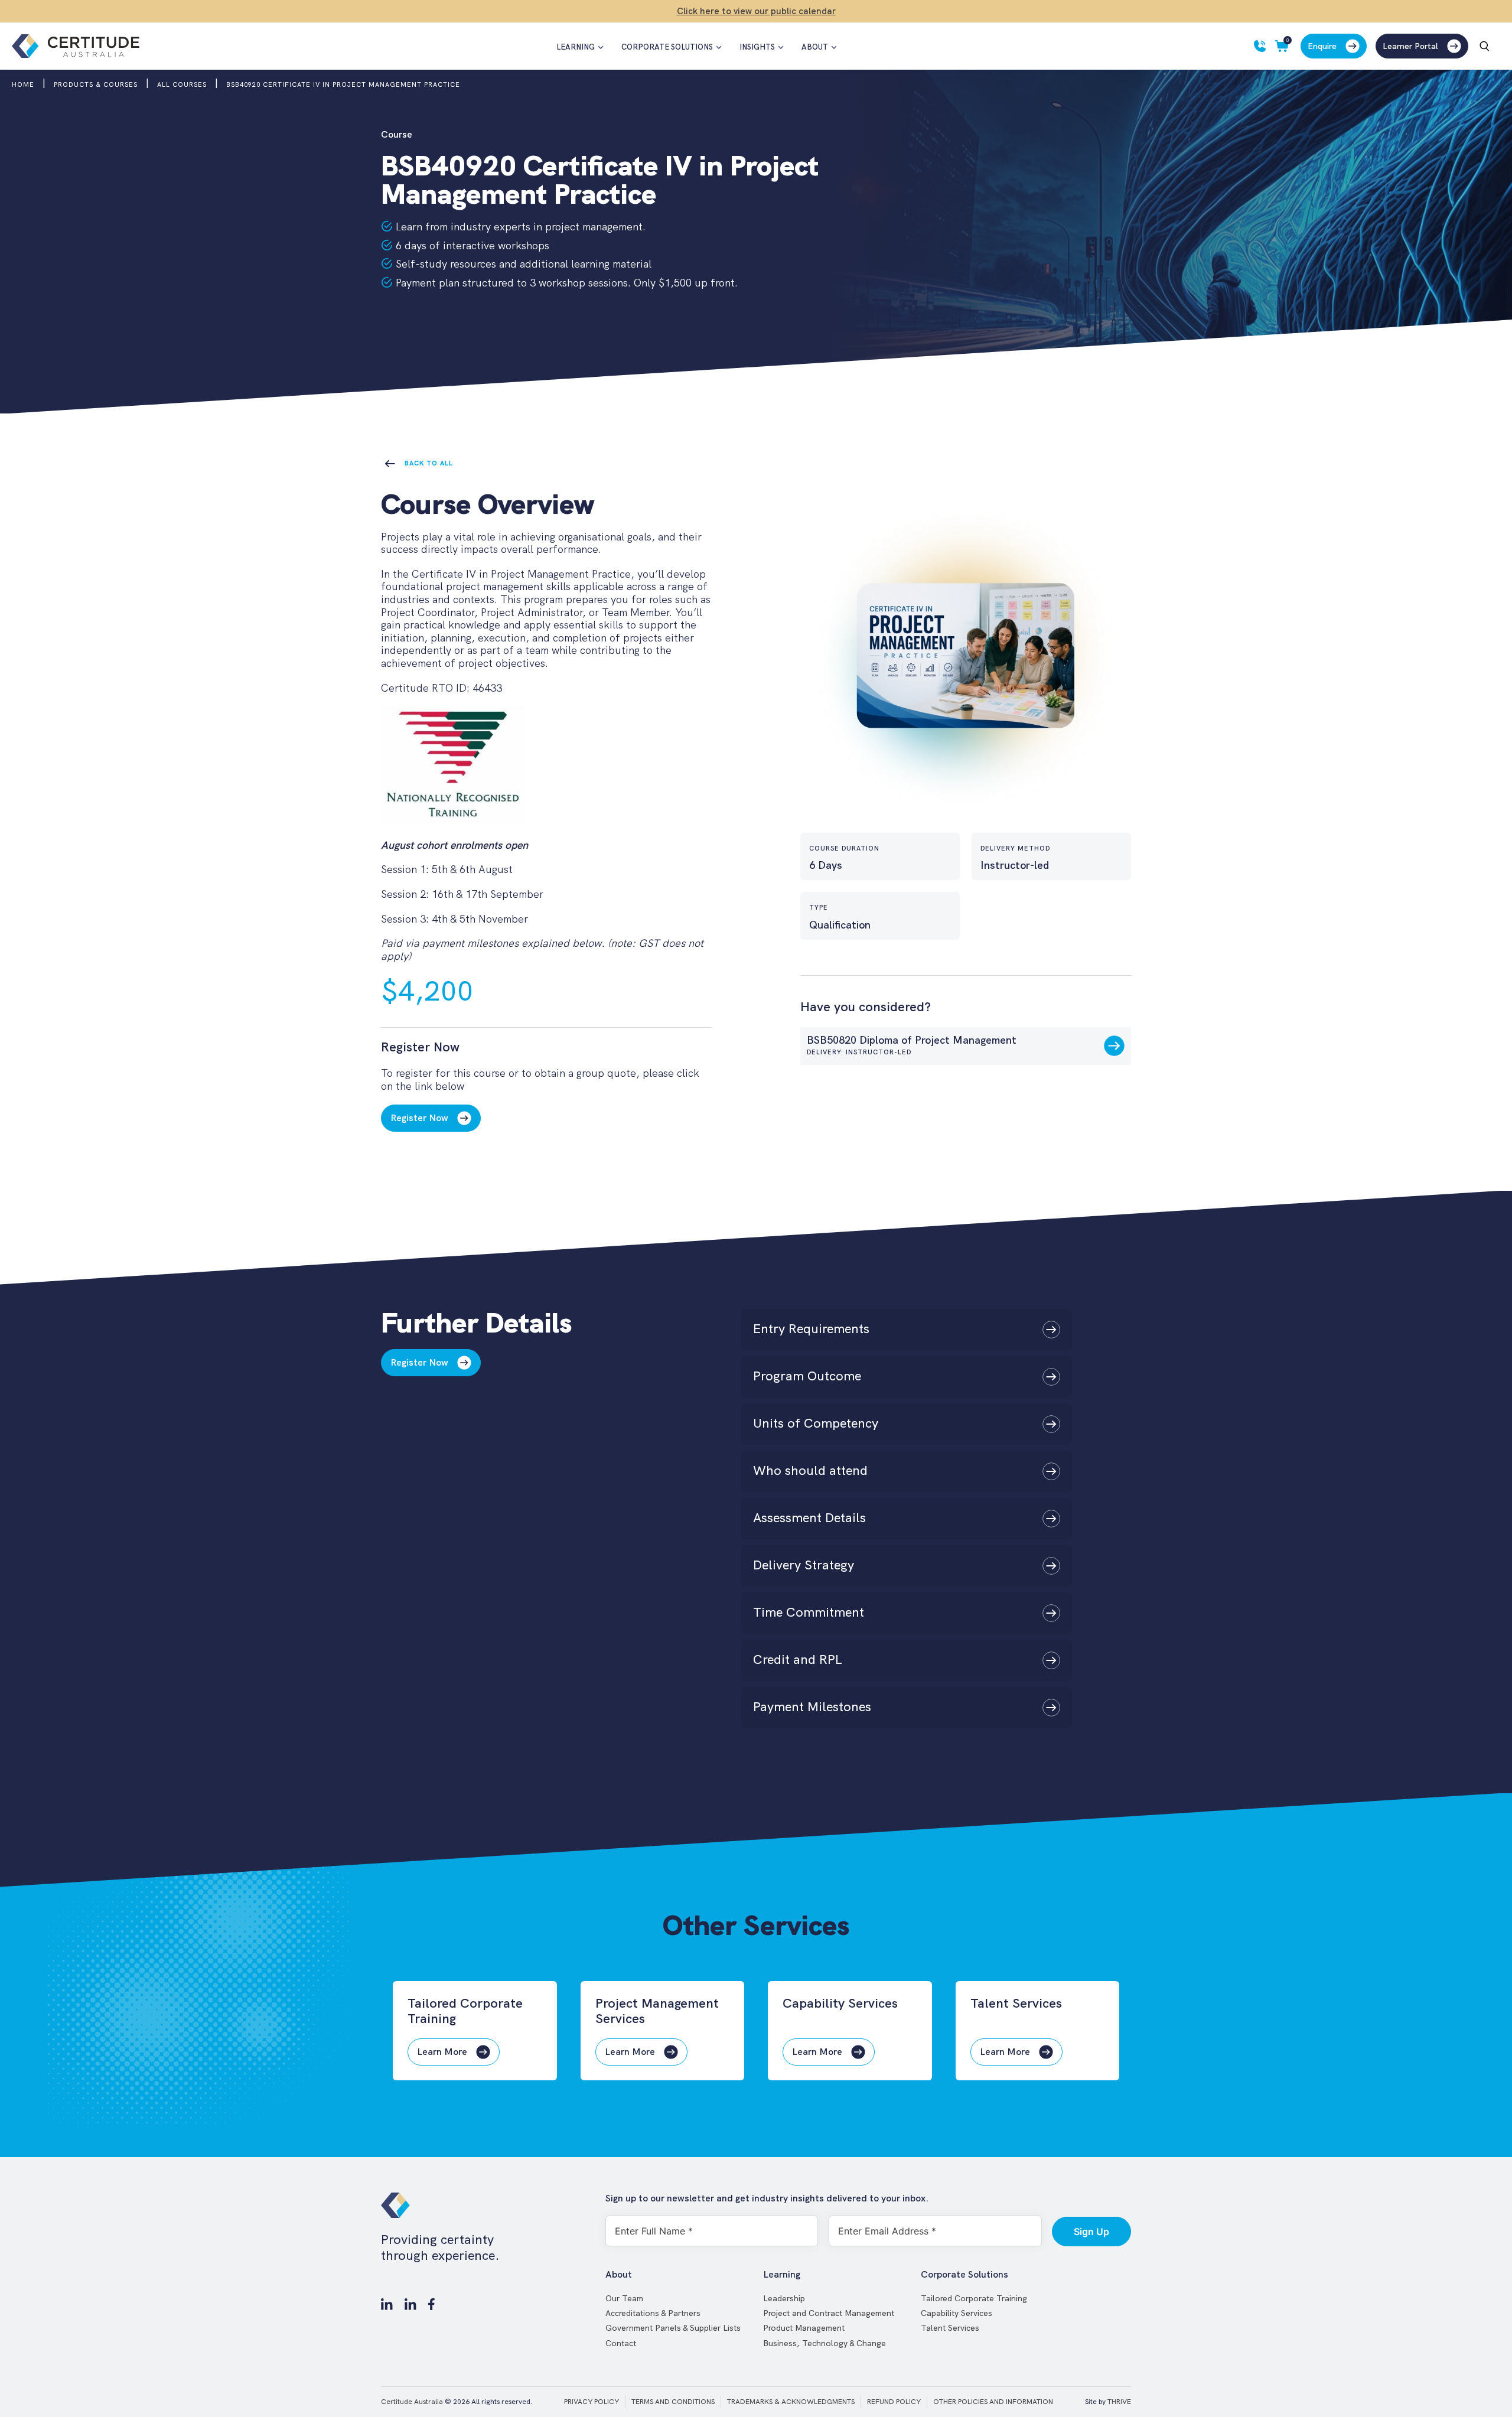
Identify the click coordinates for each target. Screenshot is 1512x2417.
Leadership (784, 2298)
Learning (576, 47)
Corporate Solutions (667, 47)
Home (23, 84)
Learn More (442, 2052)
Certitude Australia (412, 2402)
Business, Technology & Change (825, 2343)
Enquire (1322, 46)
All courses (182, 84)
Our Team (624, 2298)
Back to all (429, 463)
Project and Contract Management (829, 2313)
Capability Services (957, 2313)
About (815, 47)
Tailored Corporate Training (974, 2298)
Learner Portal (1410, 46)
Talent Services (950, 2328)
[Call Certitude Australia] (1260, 46)
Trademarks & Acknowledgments (791, 2402)
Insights (757, 47)
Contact (621, 2343)
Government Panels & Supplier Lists (673, 2328)
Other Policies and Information (993, 2402)
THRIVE (1119, 2402)
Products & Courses (96, 84)
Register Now (419, 1118)
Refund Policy (894, 2402)
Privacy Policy (592, 2402)
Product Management (804, 2328)
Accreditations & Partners (653, 2313)
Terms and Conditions (673, 2402)
